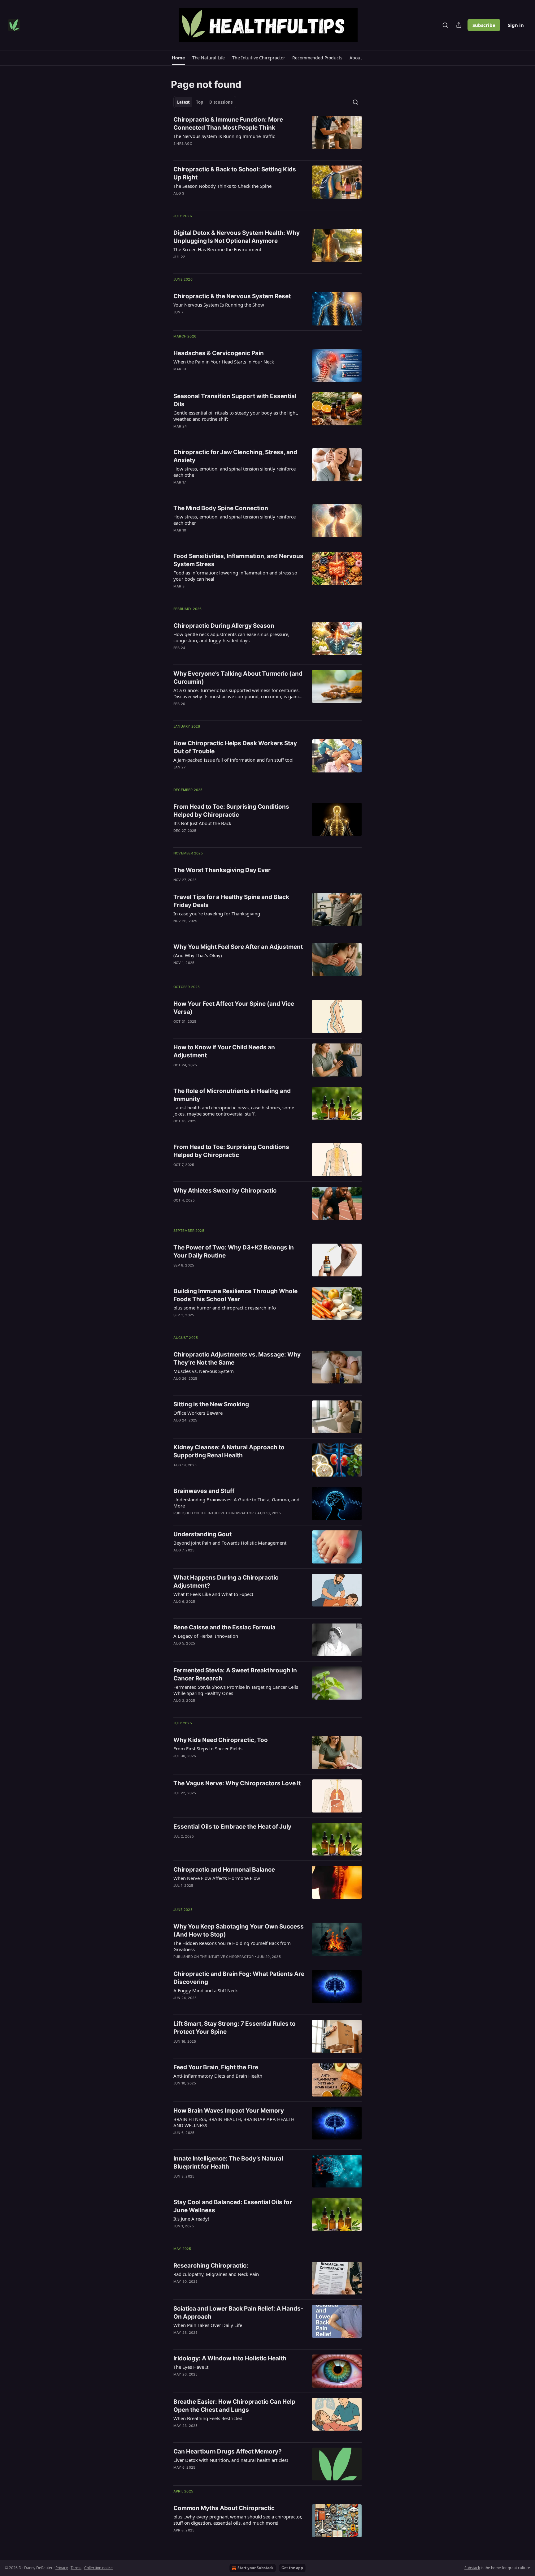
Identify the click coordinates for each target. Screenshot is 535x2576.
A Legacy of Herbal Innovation (206, 1636)
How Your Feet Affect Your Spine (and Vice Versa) (234, 1008)
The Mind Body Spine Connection (221, 508)
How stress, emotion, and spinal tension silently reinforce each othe (235, 472)
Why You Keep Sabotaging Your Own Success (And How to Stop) (239, 1931)
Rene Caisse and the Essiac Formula (224, 1627)
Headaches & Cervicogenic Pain (219, 353)
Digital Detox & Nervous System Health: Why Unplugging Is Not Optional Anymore (237, 237)
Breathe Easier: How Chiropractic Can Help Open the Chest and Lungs (234, 2406)
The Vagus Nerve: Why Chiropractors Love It (237, 1783)
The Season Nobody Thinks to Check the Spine (222, 186)
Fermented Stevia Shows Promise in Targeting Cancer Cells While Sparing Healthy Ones (236, 1690)
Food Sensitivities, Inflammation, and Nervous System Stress (238, 560)
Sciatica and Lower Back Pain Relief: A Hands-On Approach (238, 2313)
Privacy (62, 2568)
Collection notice (98, 2568)
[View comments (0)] (219, 152)
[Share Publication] (459, 25)
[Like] (177, 152)
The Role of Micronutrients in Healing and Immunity (232, 1095)
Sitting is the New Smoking (211, 1404)
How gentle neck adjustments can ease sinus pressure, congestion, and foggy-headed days (231, 637)
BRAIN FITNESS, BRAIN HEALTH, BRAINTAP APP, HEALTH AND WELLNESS (234, 2122)
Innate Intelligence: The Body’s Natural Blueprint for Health (228, 2163)
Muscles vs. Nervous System (204, 1371)
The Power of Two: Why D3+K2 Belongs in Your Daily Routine (234, 1251)
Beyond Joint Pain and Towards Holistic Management (230, 1543)
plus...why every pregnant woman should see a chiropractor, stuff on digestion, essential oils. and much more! (238, 2520)
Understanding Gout (202, 1534)
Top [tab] (200, 102)
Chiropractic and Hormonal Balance (224, 1870)
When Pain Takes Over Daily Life (208, 2325)
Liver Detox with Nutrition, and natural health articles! (231, 2460)
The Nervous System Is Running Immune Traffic (224, 136)
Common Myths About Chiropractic (224, 2508)
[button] (178, 58)
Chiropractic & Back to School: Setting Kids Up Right (235, 173)
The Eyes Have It (191, 2367)
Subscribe (484, 25)
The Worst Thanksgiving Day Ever (222, 870)
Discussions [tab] (221, 102)
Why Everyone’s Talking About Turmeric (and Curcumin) (238, 678)
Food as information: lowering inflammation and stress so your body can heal (235, 576)
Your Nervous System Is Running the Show (219, 305)
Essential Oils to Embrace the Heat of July (232, 1827)
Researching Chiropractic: (211, 2266)
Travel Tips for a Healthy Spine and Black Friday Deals (231, 901)
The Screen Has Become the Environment (217, 249)
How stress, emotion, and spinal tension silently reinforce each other (235, 520)
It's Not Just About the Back (202, 823)
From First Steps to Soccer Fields (208, 1748)
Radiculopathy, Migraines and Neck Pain (216, 2274)
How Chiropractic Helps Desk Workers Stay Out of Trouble (235, 747)
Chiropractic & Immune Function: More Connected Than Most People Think (228, 124)
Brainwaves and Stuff (204, 1491)
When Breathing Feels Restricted (208, 2418)
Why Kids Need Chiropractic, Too (221, 1740)
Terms (76, 2568)
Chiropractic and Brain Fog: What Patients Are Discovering (239, 1978)
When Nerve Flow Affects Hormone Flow (217, 1878)
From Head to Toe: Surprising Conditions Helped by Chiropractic (231, 811)
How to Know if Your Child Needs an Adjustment (224, 1051)
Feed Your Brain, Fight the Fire (216, 2067)
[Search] (445, 25)
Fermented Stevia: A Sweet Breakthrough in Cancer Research (235, 1674)
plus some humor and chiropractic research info (225, 1308)
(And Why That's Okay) (198, 955)
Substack (472, 2568)
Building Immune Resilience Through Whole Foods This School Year (235, 1295)
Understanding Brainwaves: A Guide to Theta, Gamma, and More (236, 1503)
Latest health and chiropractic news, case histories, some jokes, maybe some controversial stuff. (234, 1111)
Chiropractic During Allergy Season (224, 626)
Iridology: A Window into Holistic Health (230, 2358)
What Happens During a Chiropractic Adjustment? (226, 1582)
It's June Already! (191, 2219)
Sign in (516, 25)
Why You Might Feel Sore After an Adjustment (238, 947)
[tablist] (205, 102)
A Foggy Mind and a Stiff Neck (206, 1990)
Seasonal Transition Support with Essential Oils (235, 400)
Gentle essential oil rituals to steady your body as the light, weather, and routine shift (236, 416)
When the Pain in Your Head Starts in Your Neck (224, 362)
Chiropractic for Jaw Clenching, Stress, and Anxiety (235, 456)
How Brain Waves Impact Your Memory (229, 2111)
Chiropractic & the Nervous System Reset (232, 296)
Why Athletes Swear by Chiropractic (225, 1191)
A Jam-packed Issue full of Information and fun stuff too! (233, 760)
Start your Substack (255, 2568)
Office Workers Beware (198, 1413)
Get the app (292, 2568)
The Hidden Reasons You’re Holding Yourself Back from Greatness (232, 1946)
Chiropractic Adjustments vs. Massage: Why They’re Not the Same (237, 1359)
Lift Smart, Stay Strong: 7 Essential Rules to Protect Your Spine (235, 2028)
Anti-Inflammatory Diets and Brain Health (218, 2076)
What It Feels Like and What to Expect (213, 1594)
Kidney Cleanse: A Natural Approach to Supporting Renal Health (229, 1451)
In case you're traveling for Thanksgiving (217, 914)
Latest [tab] (183, 102)
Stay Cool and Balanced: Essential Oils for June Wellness (233, 2206)
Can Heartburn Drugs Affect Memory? (228, 2451)
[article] (267, 135)
